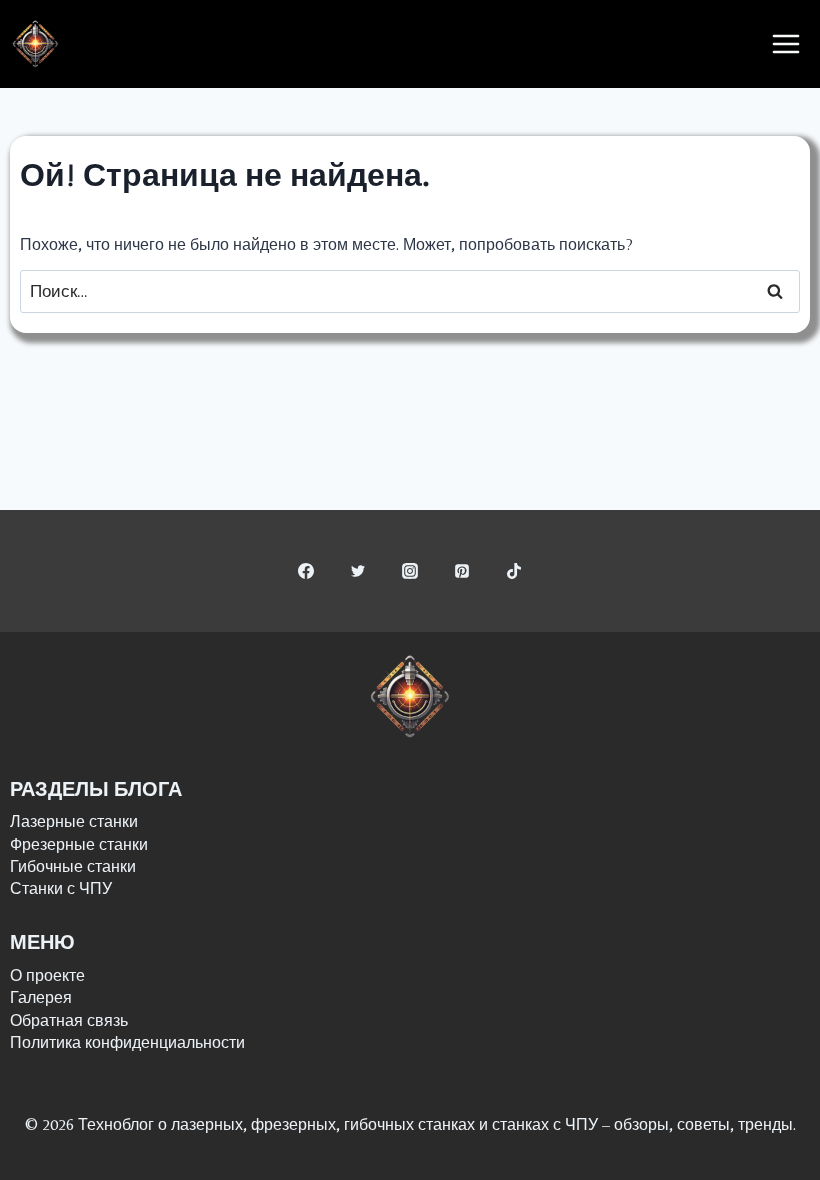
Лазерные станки (74, 821)
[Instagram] (410, 571)
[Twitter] (358, 571)
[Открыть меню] (785, 44)
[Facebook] (306, 571)
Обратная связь (69, 1020)
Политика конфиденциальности (127, 1042)
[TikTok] (514, 571)
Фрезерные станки (79, 844)
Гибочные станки (73, 866)
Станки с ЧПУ (61, 888)
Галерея (41, 997)
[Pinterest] (462, 571)
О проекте (47, 975)
